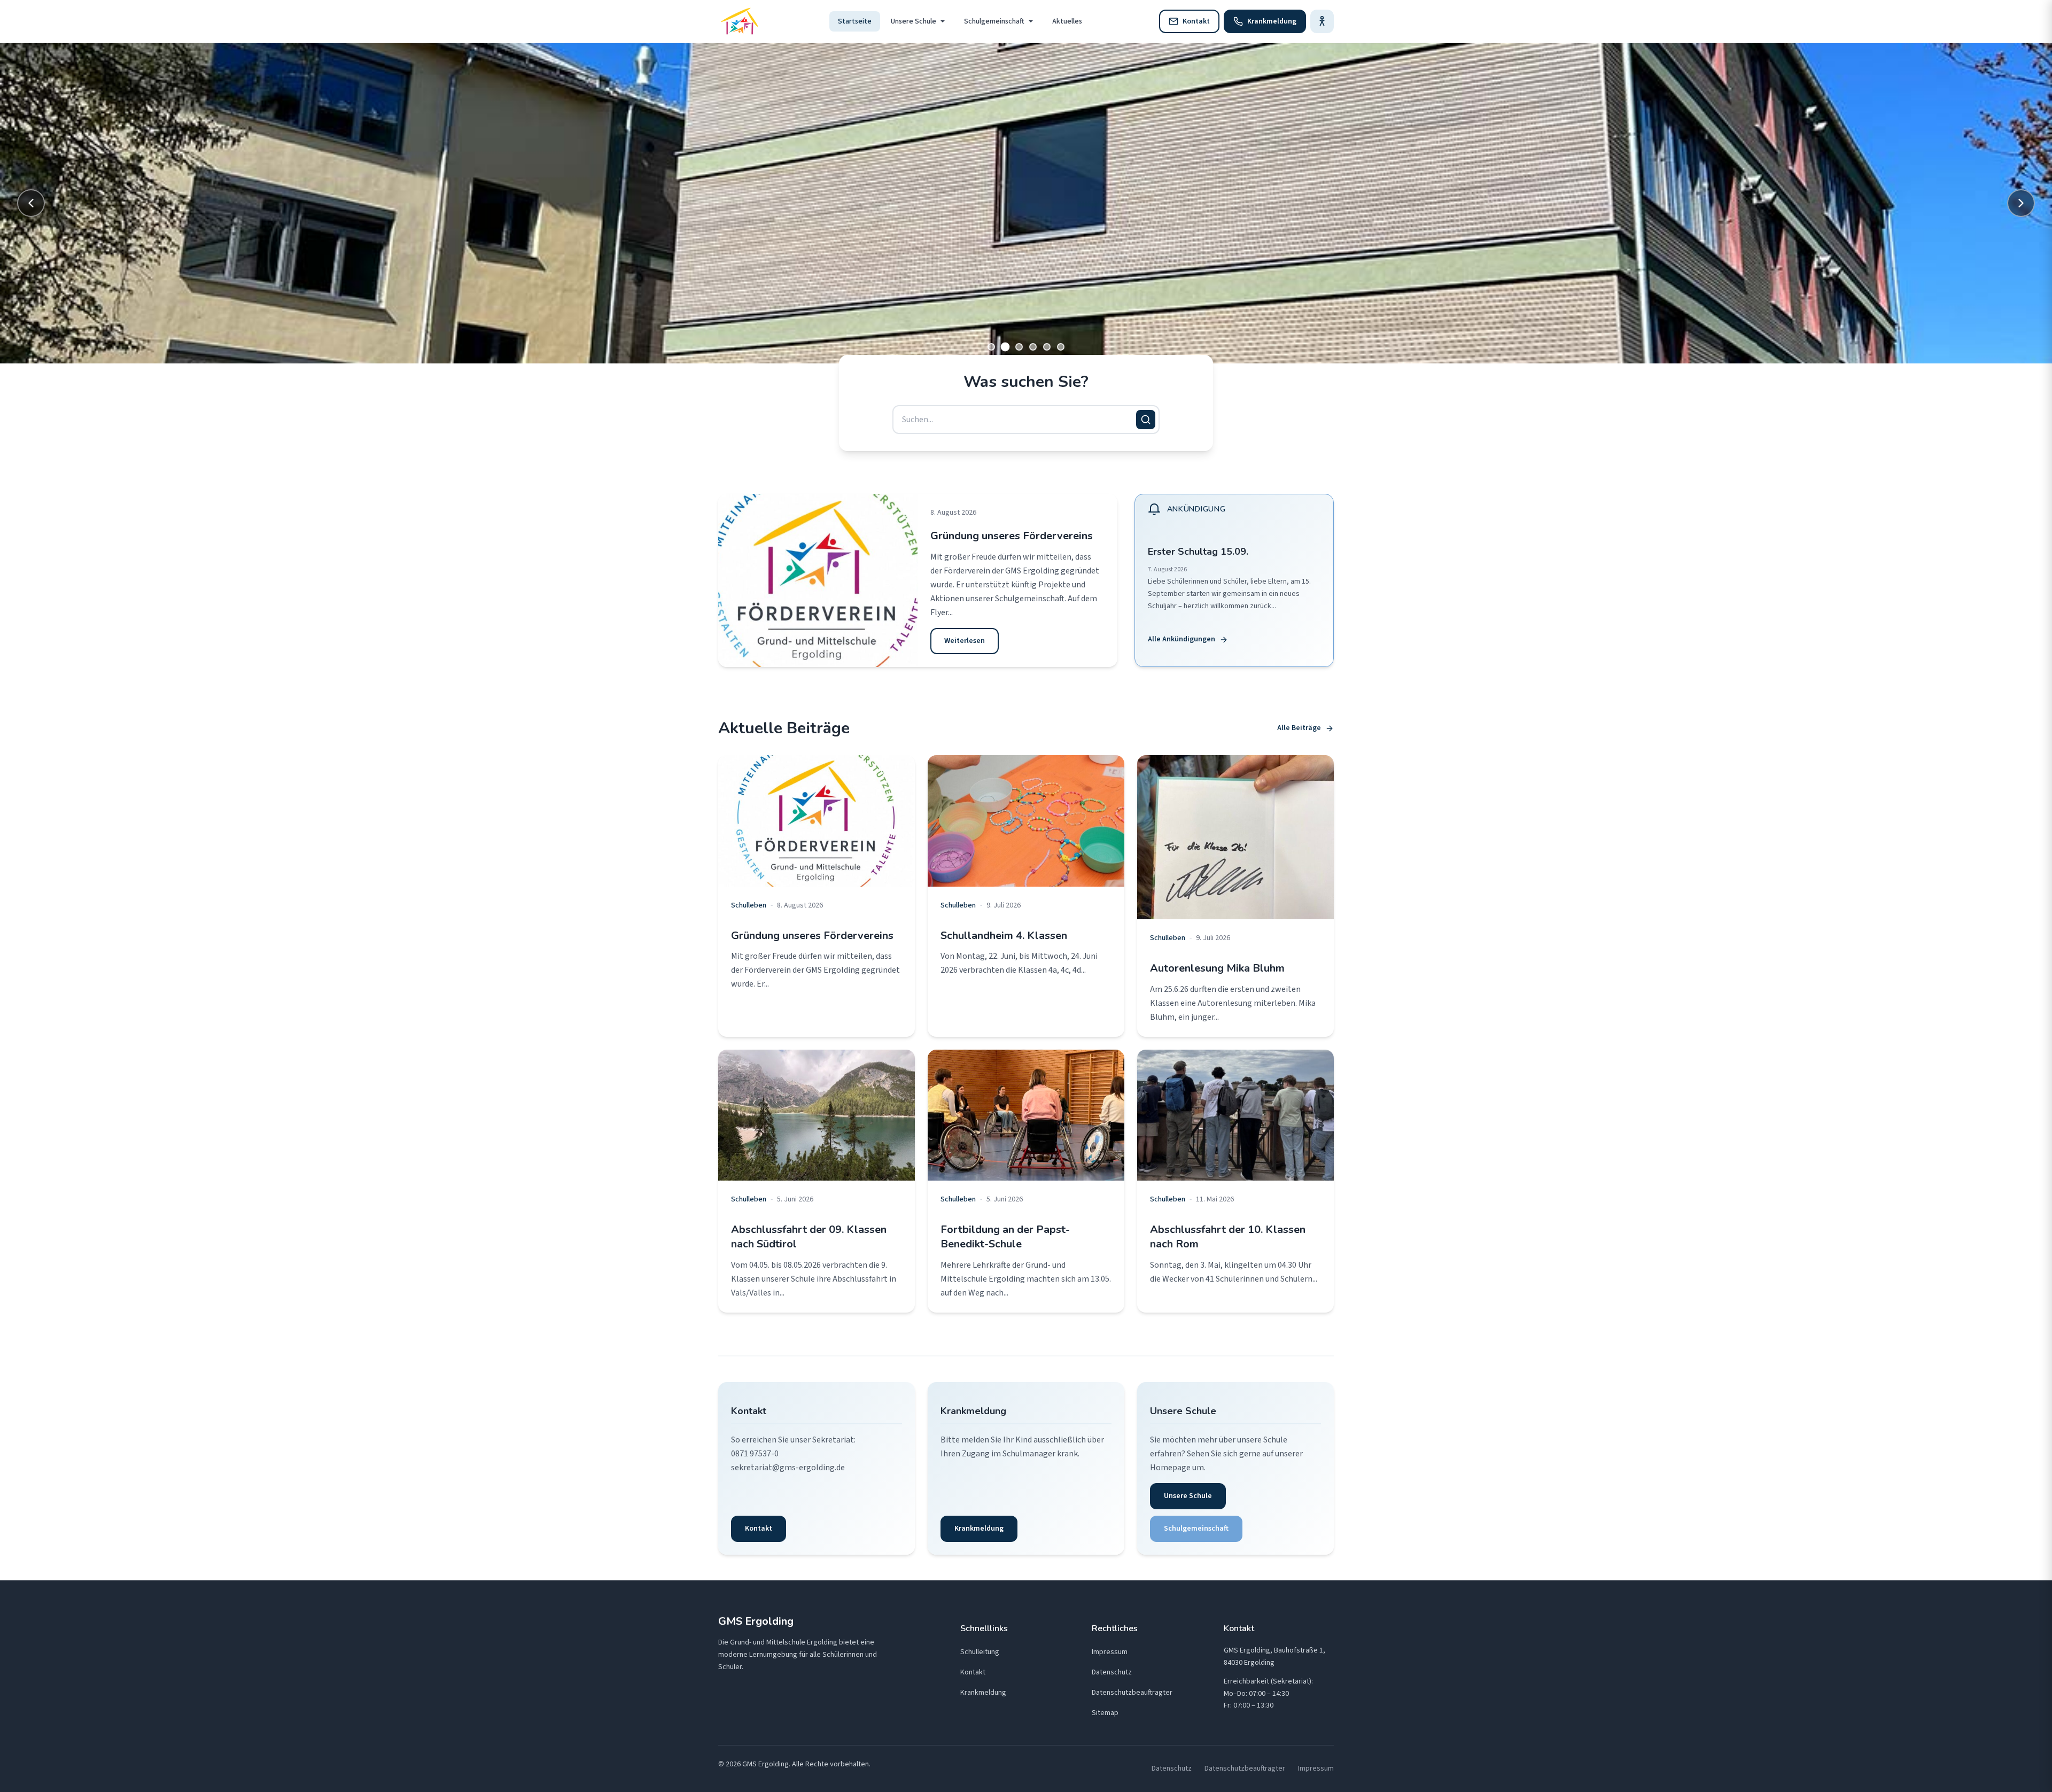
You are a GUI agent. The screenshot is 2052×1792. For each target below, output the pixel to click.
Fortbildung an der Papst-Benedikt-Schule (1005, 1237)
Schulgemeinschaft (994, 21)
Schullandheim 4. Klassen (1004, 936)
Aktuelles (1067, 21)
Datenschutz (1112, 1672)
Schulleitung (980, 1652)
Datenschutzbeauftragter (1132, 1693)
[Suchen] (1146, 420)
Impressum (1110, 1652)
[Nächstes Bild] (2021, 203)
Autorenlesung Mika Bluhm (1217, 968)
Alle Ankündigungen (1182, 639)
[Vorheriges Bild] (31, 203)
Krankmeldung (979, 1529)
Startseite (855, 21)
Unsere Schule (914, 21)
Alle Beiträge (1299, 728)
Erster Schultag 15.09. (1198, 552)
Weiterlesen (965, 641)
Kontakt (759, 1529)
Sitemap (1105, 1713)
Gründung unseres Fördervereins (1012, 536)
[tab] (991, 347)
